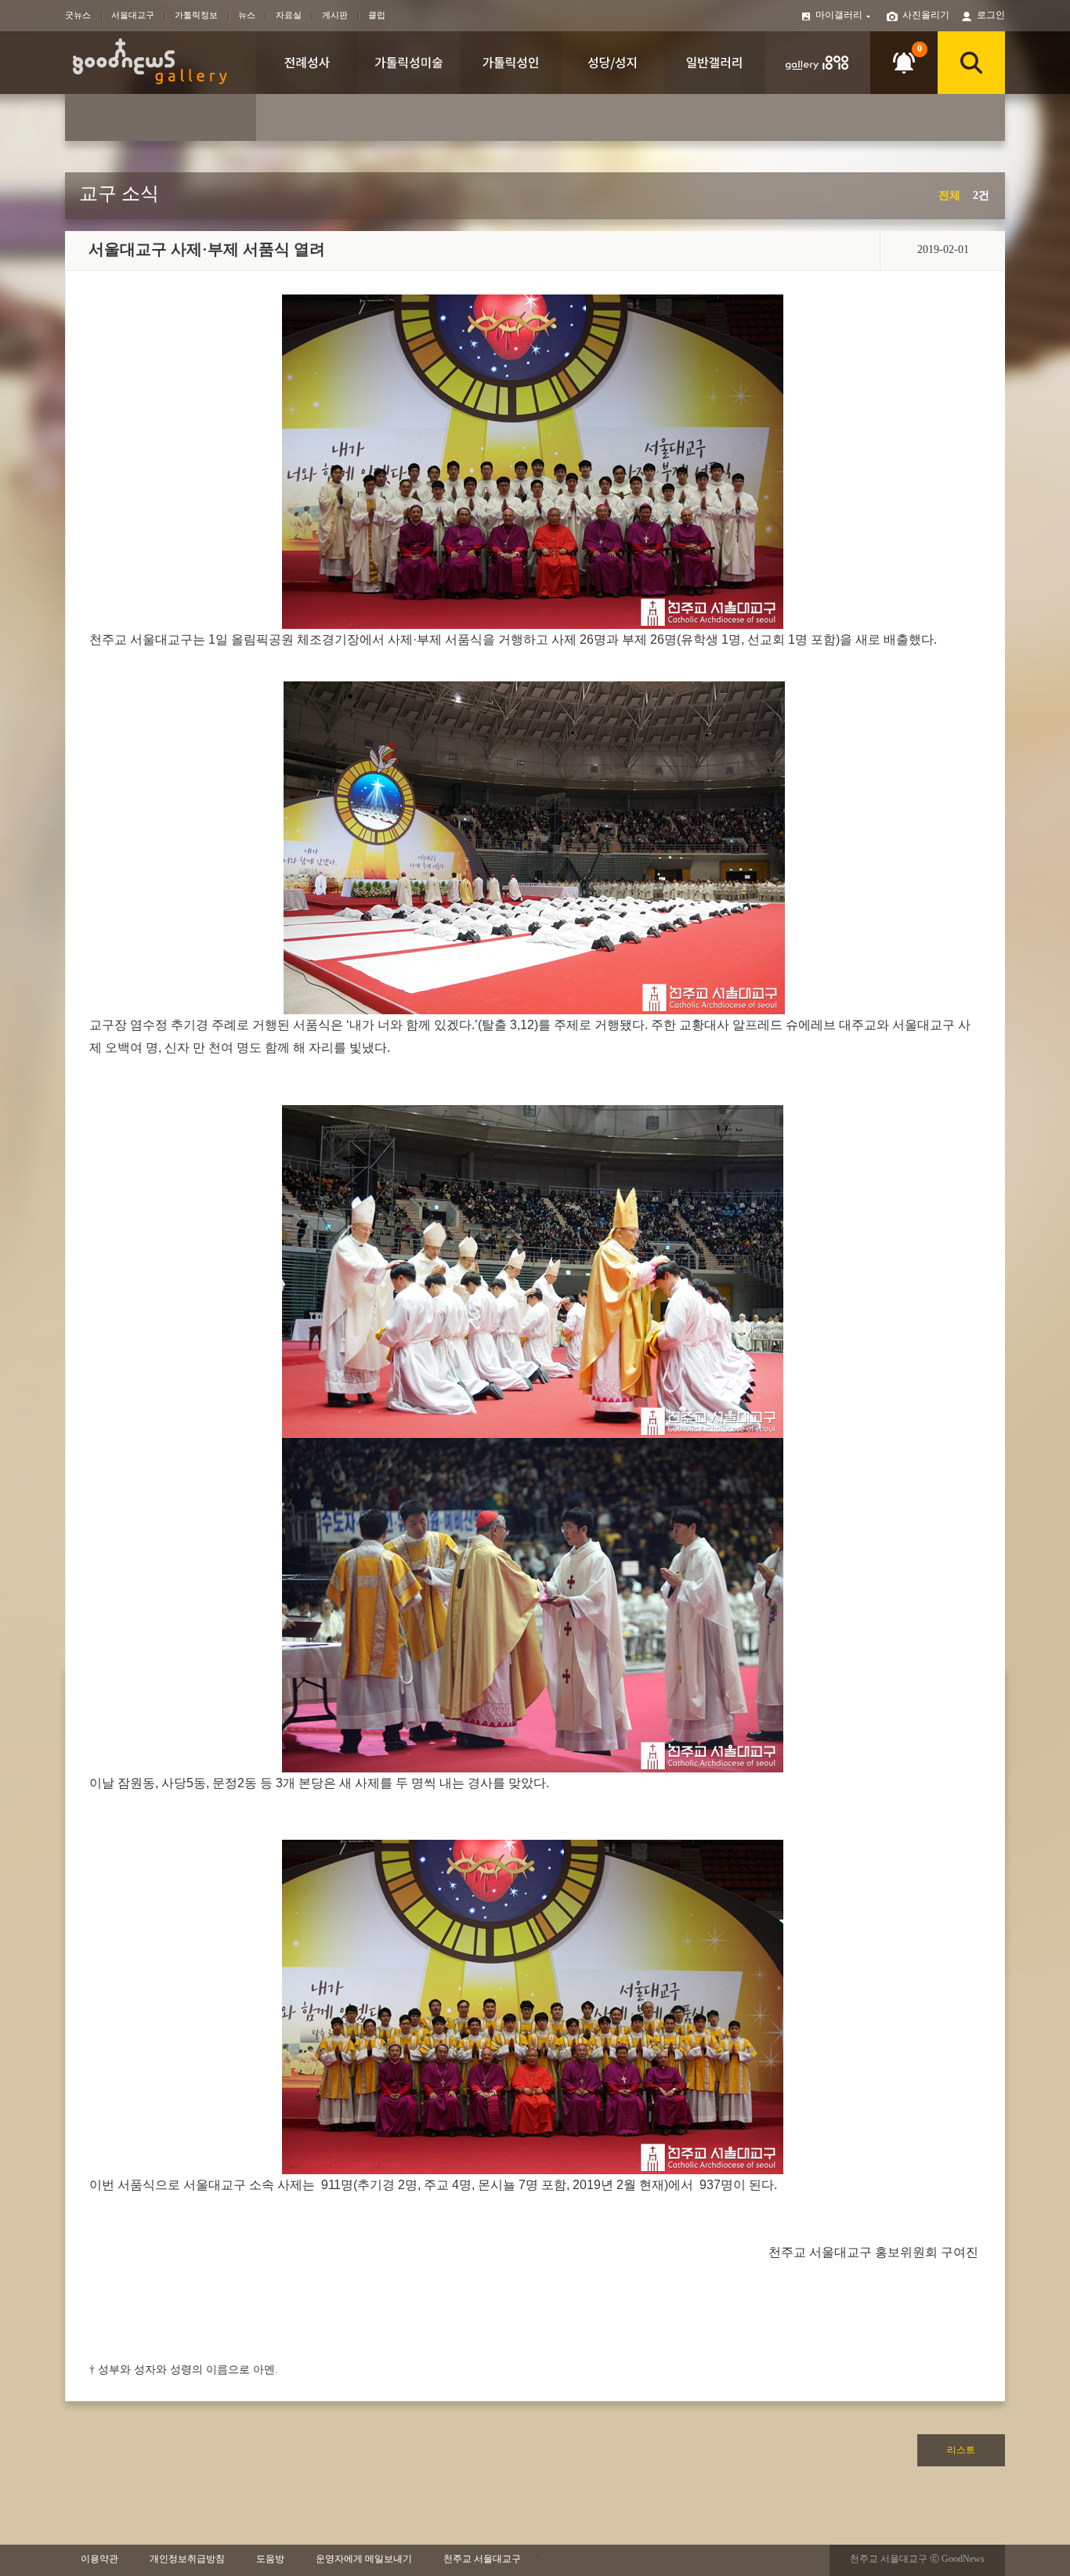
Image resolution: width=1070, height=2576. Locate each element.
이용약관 (99, 2559)
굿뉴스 (78, 15)
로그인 (991, 15)
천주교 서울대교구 (482, 2559)
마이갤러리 (840, 15)
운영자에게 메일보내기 (364, 2559)
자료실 (289, 15)
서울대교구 (133, 15)
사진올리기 (926, 15)
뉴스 (247, 15)
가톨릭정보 (196, 15)
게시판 (335, 15)
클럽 (377, 15)
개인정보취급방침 (187, 2559)
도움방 (270, 2559)
